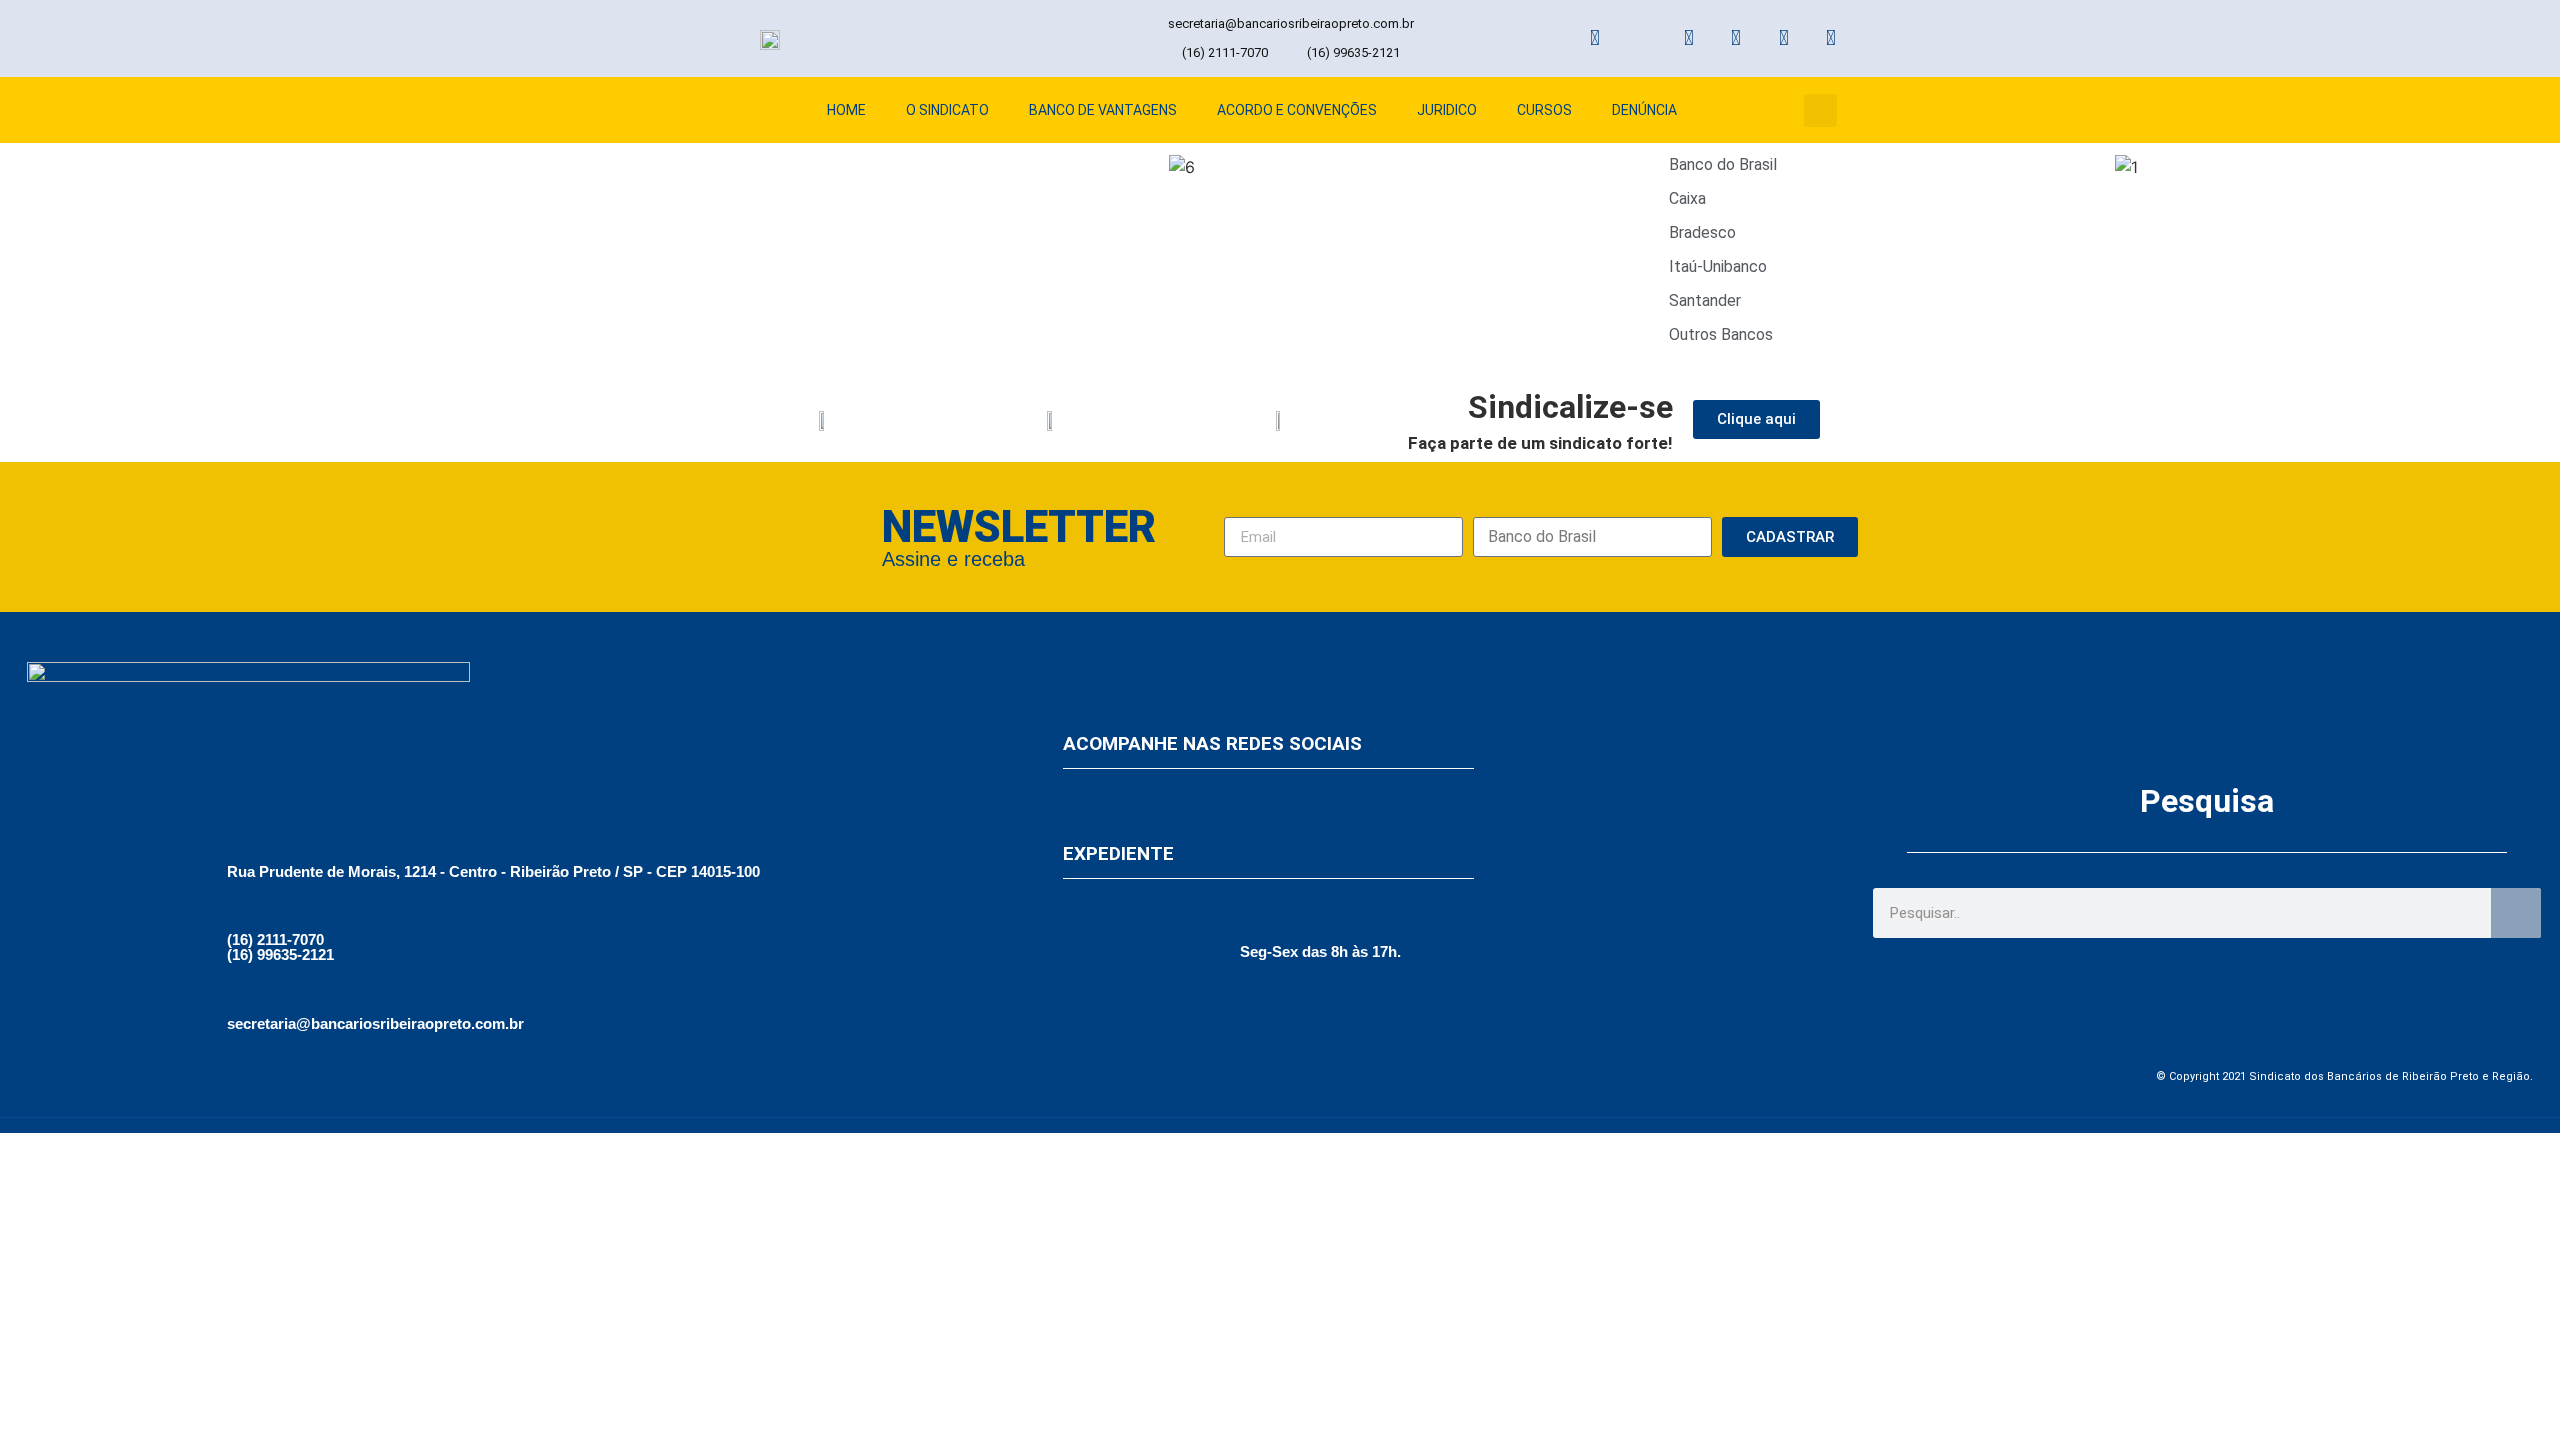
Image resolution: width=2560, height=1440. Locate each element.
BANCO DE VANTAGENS (1103, 110)
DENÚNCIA (1644, 110)
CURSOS (1544, 110)
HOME (846, 110)
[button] (1820, 110)
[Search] (2516, 913)
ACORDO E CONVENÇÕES (1297, 110)
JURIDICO (1447, 110)
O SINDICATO (947, 110)
